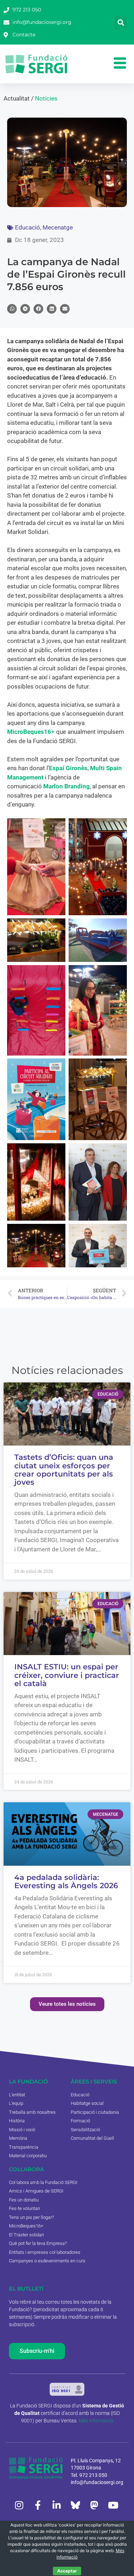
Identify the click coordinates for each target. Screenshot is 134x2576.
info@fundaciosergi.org (97, 2482)
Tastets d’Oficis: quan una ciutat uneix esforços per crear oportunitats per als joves (64, 1470)
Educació (28, 227)
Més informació (96, 2421)
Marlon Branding (66, 786)
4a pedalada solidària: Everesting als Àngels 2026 (66, 1881)
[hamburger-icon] (120, 64)
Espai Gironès (68, 768)
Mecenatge (58, 227)
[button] (121, 22)
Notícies (46, 98)
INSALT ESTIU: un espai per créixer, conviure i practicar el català (67, 1675)
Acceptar (67, 2571)
